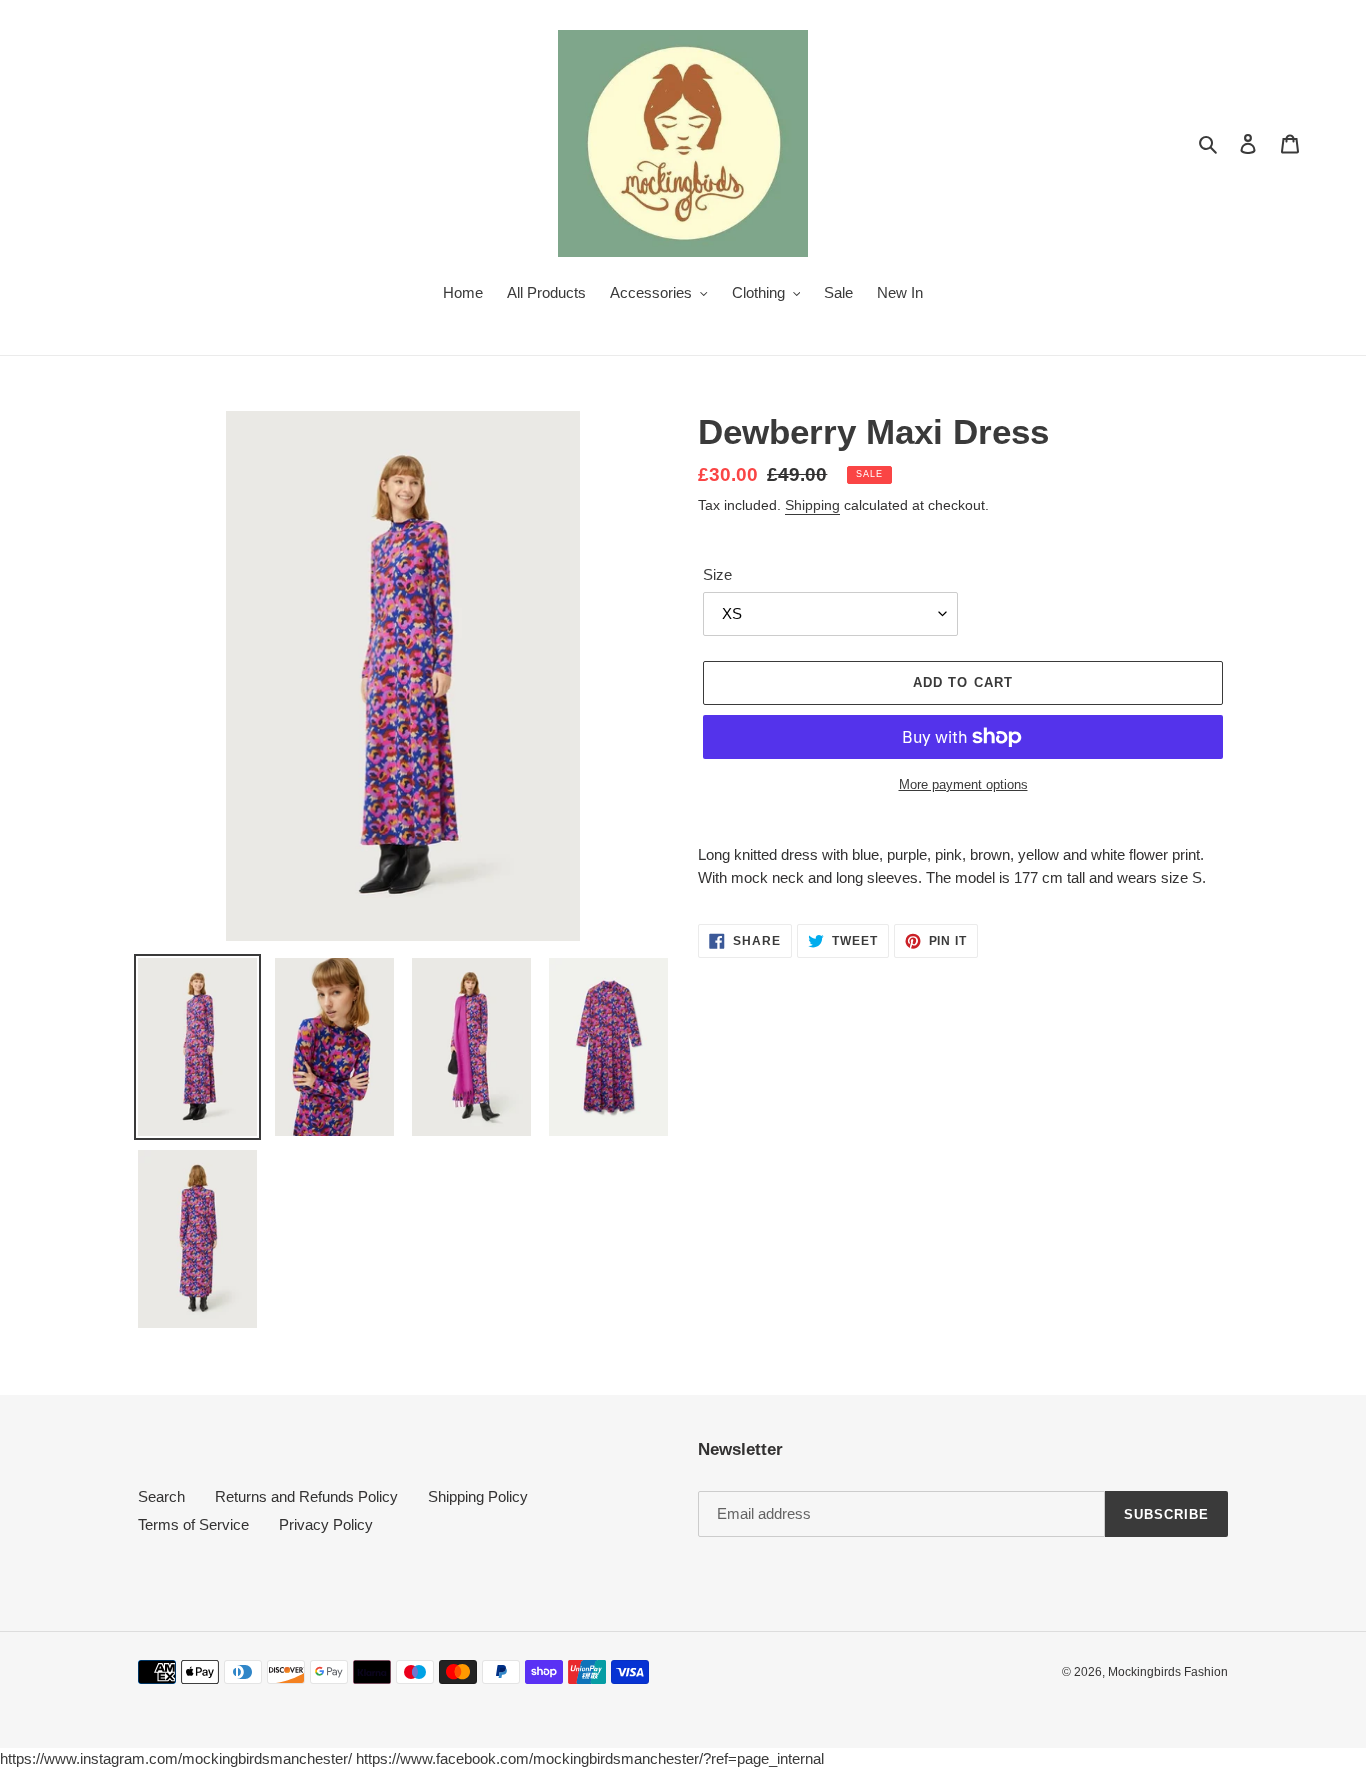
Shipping (812, 505)
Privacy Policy (326, 1524)
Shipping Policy (478, 1496)
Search (161, 1496)
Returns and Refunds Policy (306, 1496)
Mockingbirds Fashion (1168, 1672)
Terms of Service (193, 1524)
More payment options (963, 784)
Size (717, 574)
